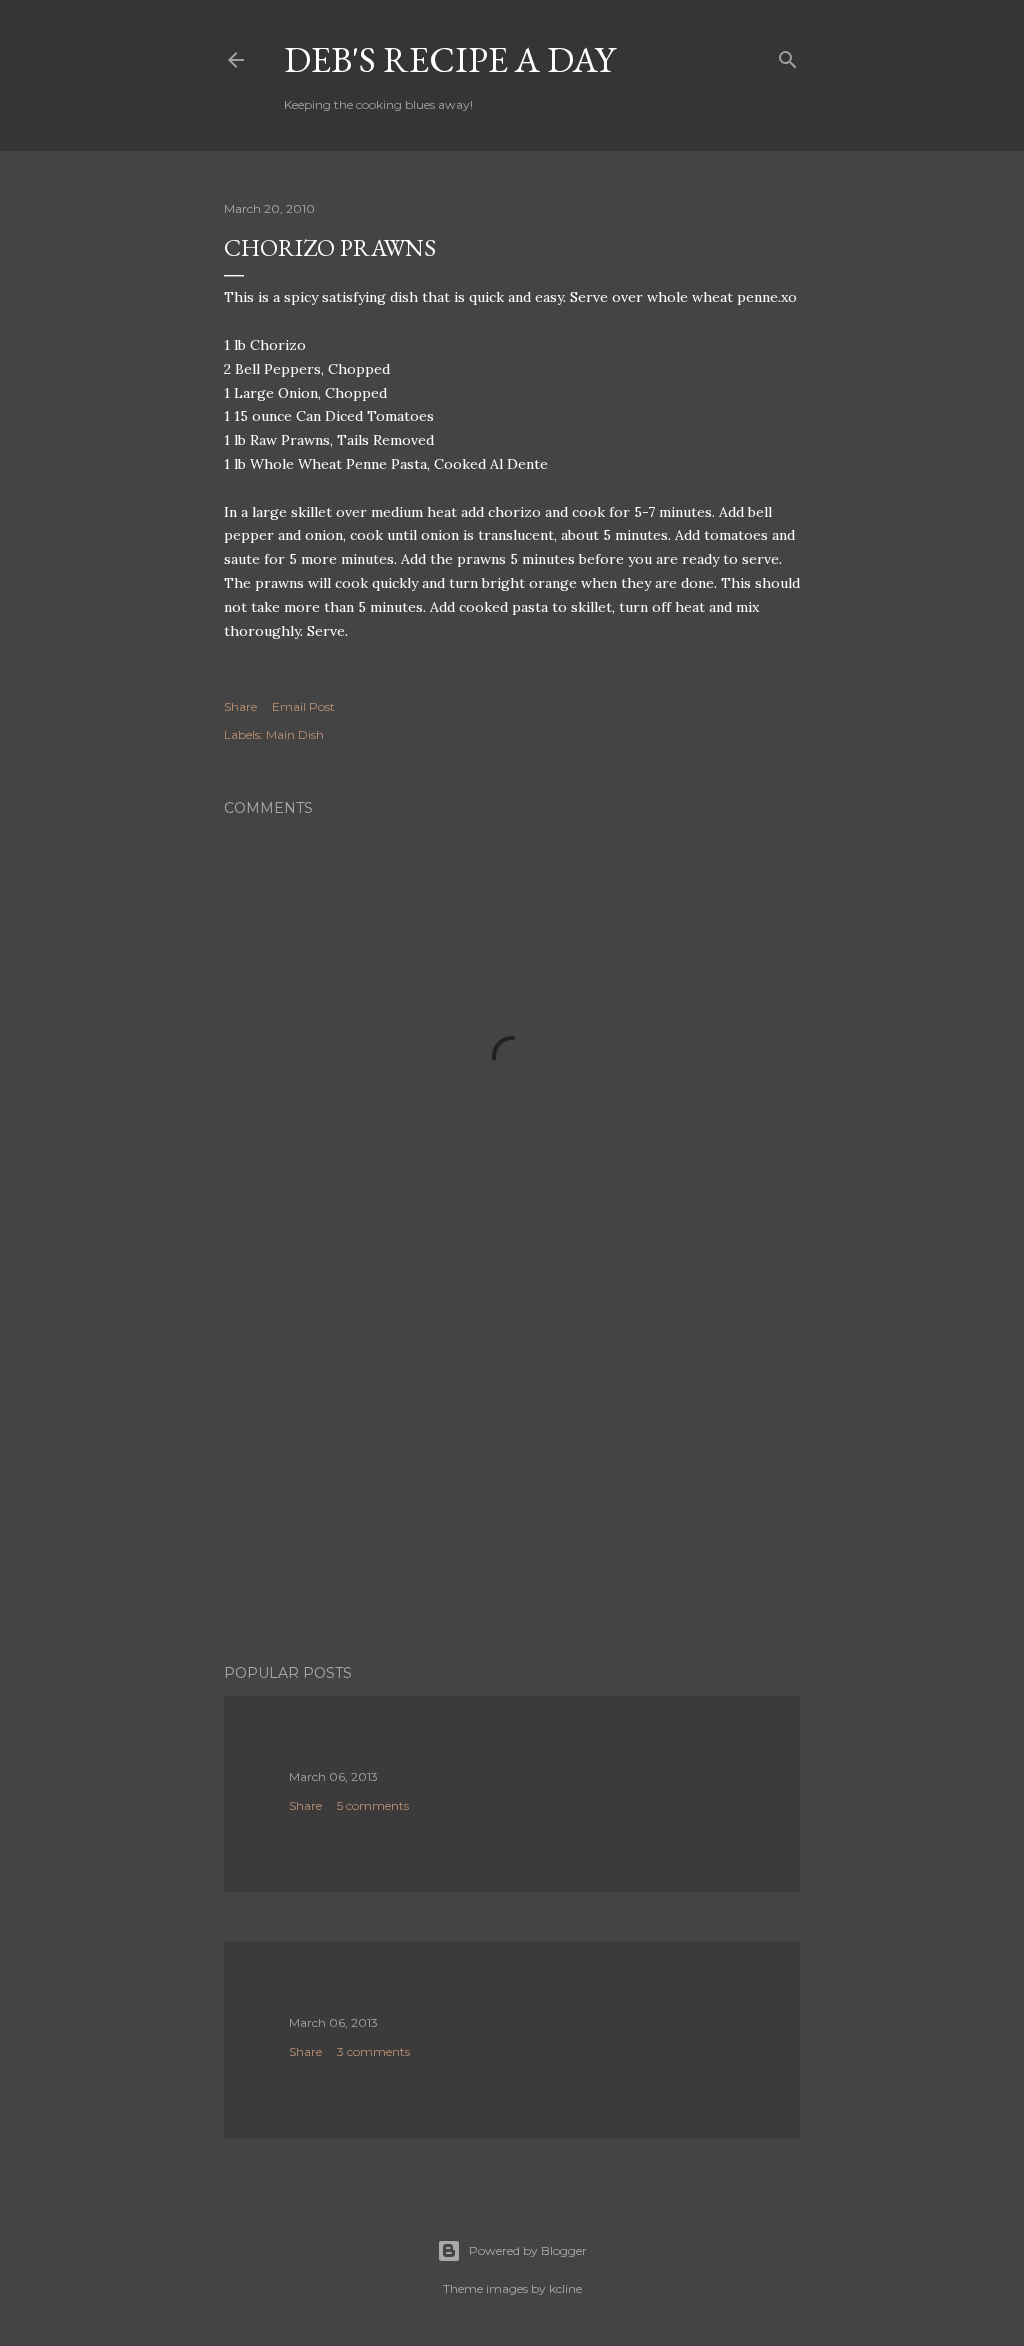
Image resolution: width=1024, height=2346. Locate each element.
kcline (565, 2288)
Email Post (303, 706)
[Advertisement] (512, 1474)
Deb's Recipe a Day (449, 59)
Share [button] (240, 706)
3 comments (373, 2051)
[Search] (788, 55)
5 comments (373, 1805)
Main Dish (295, 734)
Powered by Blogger (528, 2250)
